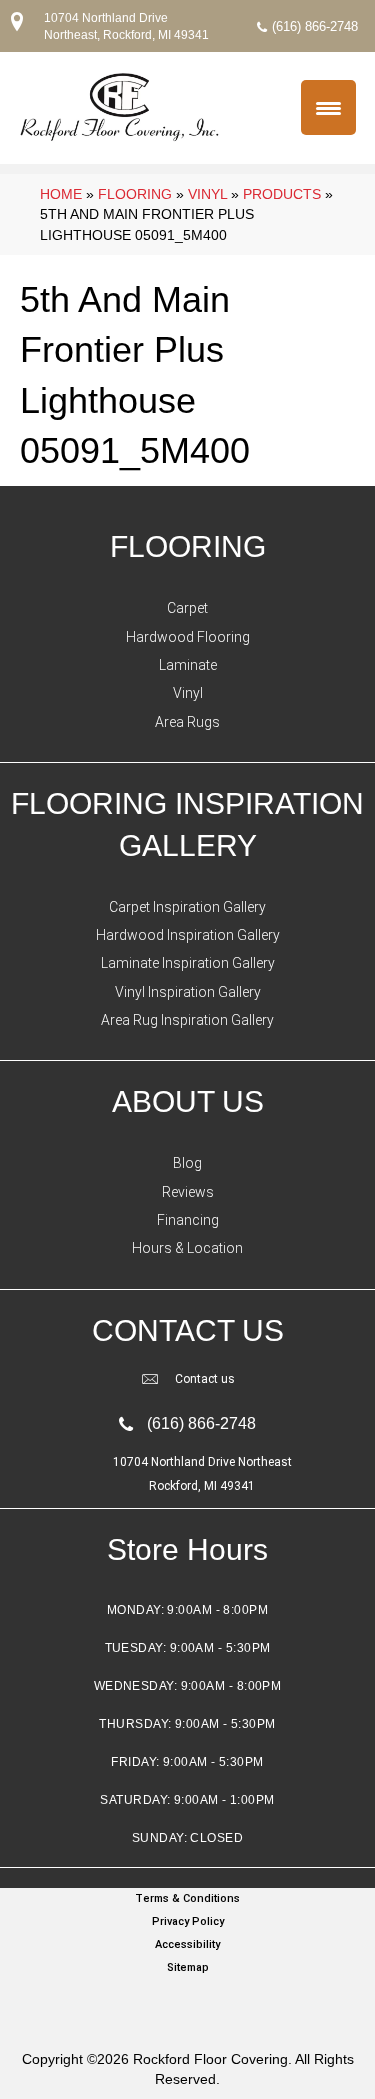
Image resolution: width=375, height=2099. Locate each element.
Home (61, 194)
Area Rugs (187, 722)
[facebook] (183, 2006)
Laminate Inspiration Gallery (188, 963)
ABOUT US (188, 1101)
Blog (187, 1163)
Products (282, 194)
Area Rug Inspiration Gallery (187, 1020)
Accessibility (187, 1944)
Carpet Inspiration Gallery (187, 907)
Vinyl (207, 194)
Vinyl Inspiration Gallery (188, 992)
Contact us (205, 1379)
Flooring (135, 194)
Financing (188, 1220)
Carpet (187, 608)
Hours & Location (187, 1248)
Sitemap (188, 1967)
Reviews (188, 1192)
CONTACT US (188, 1330)
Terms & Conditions (187, 1898)
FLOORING (188, 546)
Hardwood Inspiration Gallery (188, 935)
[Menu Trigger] (328, 107)
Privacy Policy (188, 1921)
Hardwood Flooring (188, 637)
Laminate (188, 665)
